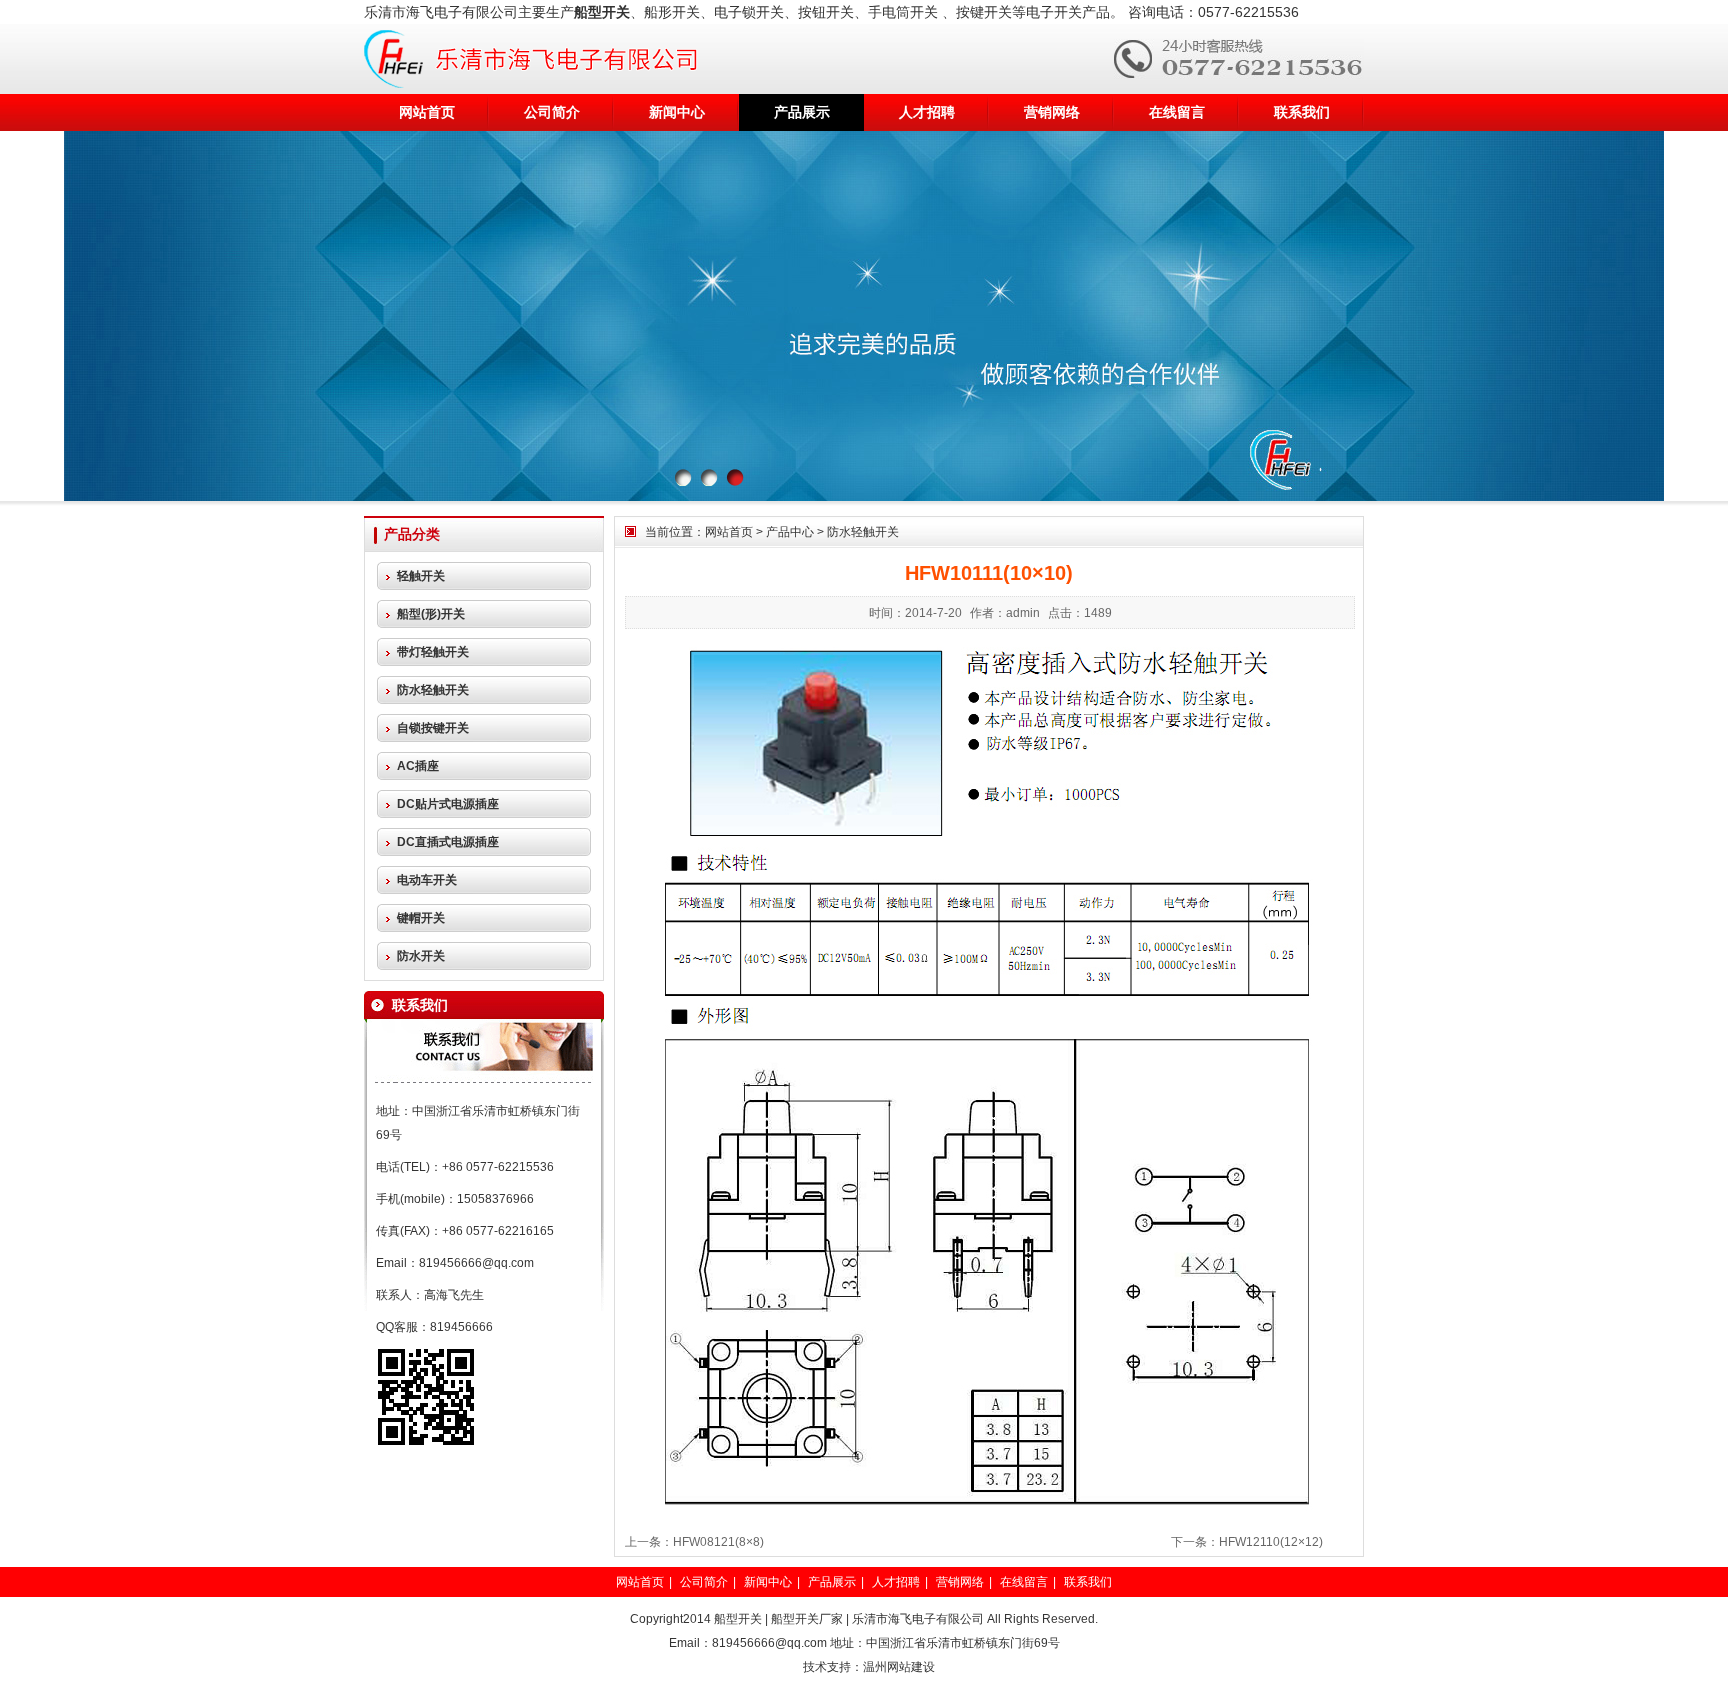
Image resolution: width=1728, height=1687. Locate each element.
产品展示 (802, 112)
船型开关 (738, 1619)
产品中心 (790, 532)
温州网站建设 (899, 1667)
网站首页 (427, 112)
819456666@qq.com (476, 1263)
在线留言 (1177, 112)
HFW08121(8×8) (718, 1542)
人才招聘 (927, 112)
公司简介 (552, 112)
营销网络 (1052, 112)
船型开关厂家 (807, 1619)
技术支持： (833, 1667)
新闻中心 (677, 112)
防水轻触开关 (863, 532)
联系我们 (1302, 112)
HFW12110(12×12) (1271, 1542)
